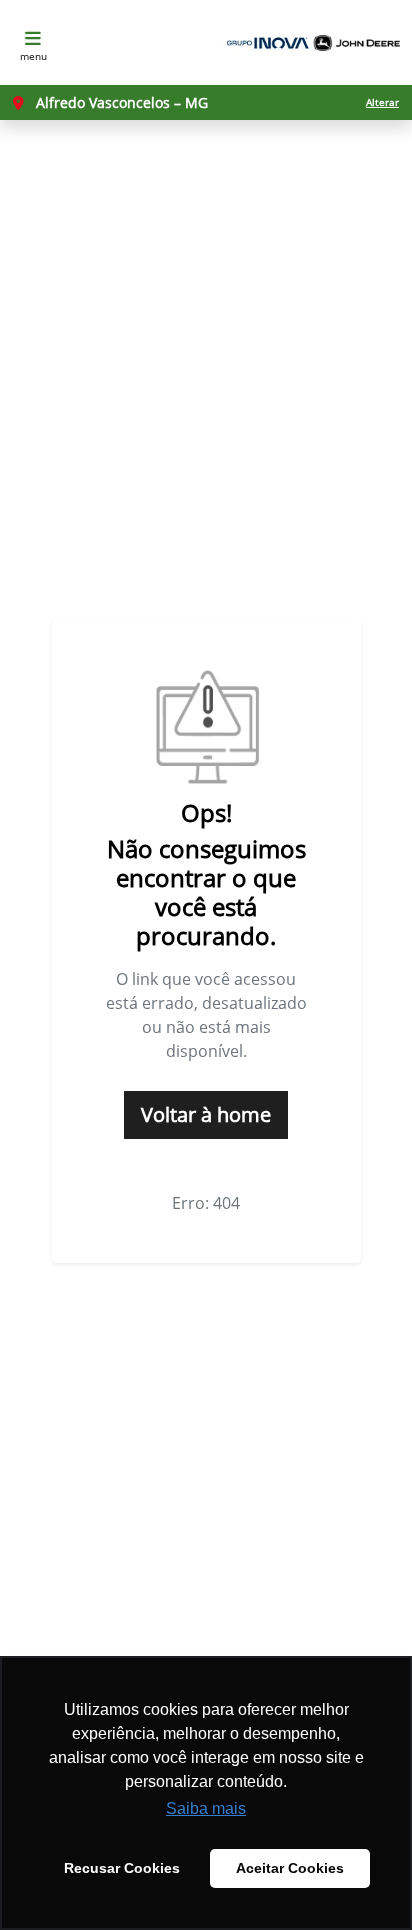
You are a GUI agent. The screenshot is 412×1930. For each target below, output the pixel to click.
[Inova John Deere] (310, 43)
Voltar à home (206, 1114)
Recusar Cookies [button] (122, 1868)
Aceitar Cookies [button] (290, 1868)
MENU (33, 56)
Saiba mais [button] (206, 1808)
